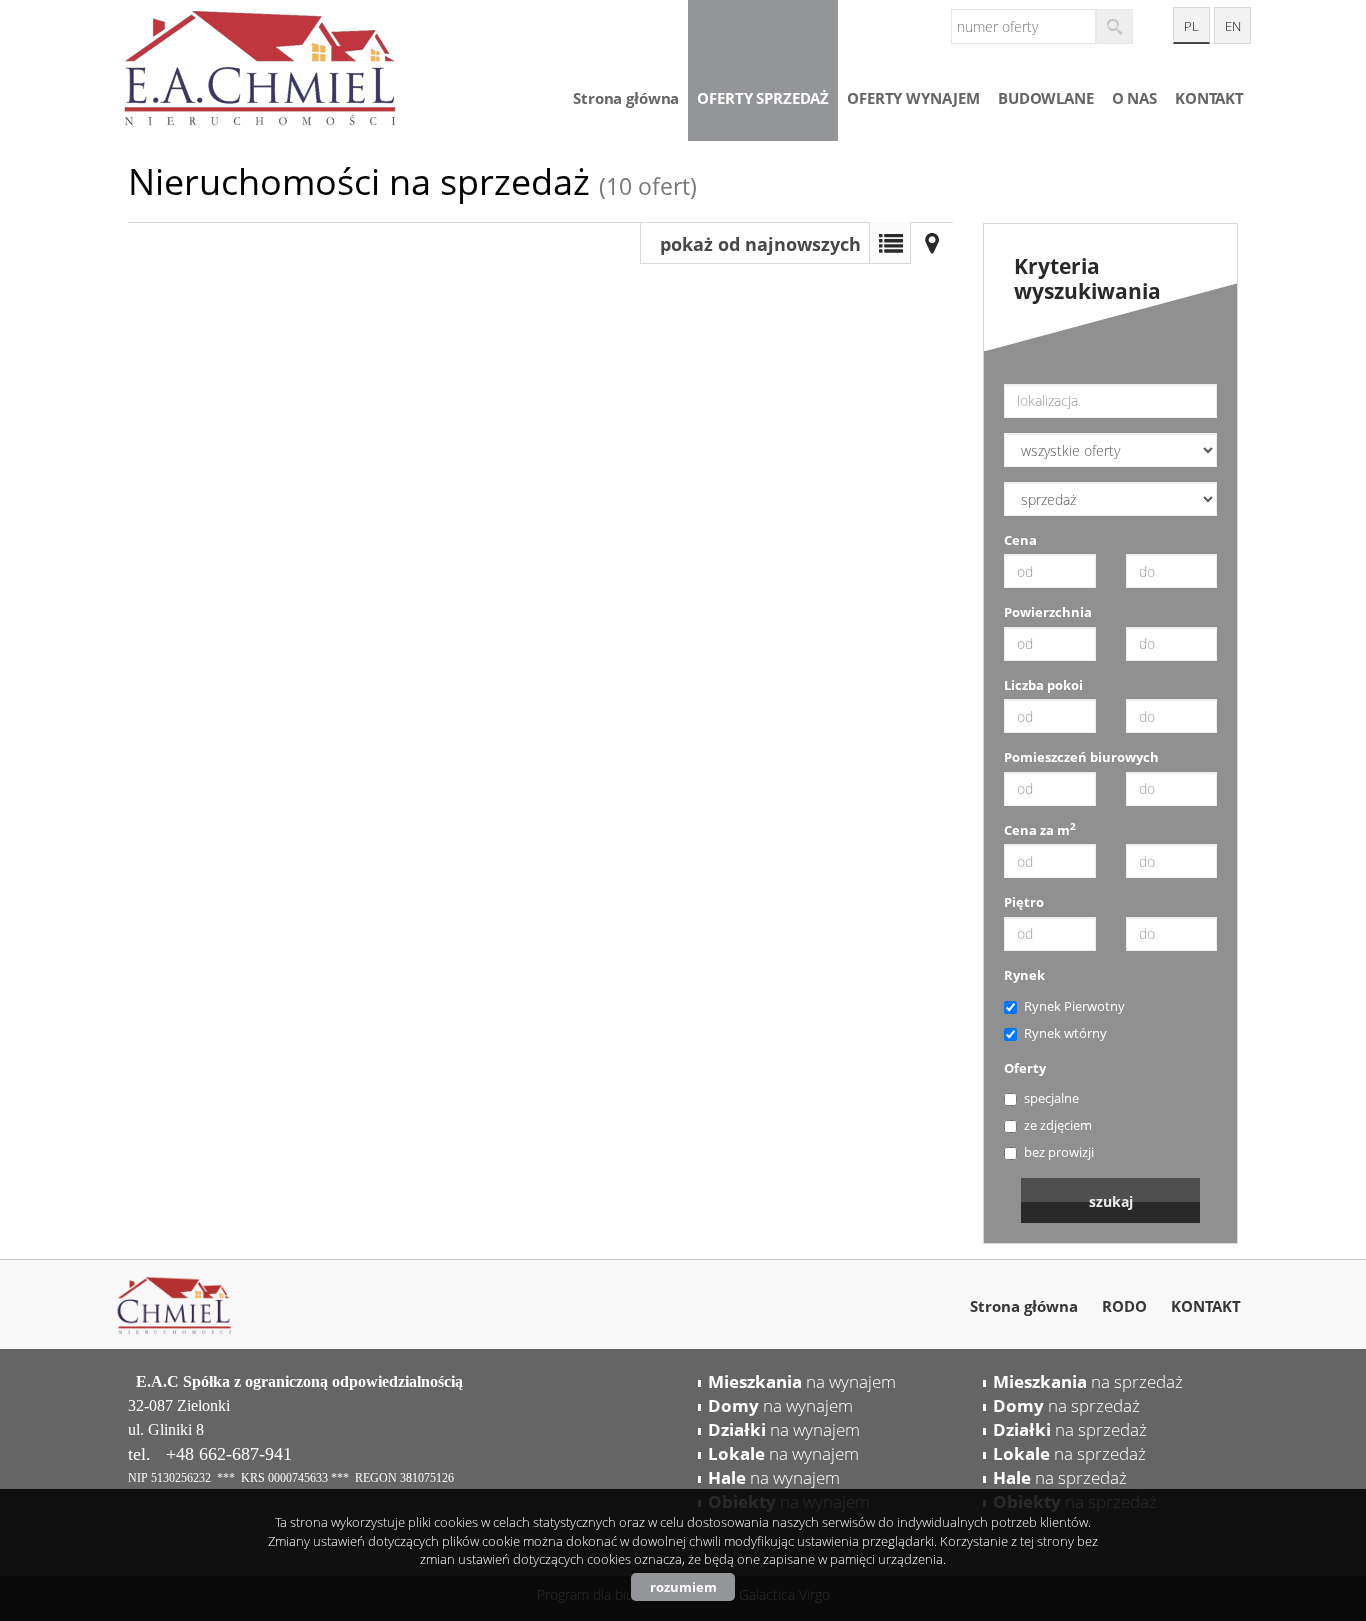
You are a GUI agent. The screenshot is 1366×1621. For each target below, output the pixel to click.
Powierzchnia (1048, 612)
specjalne (1051, 1098)
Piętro (1024, 902)
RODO (1124, 1306)
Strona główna (626, 98)
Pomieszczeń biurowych (1081, 757)
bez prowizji (1059, 1152)
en (1233, 26)
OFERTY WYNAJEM (913, 98)
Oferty (1025, 1068)
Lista (890, 243)
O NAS (1134, 98)
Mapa (932, 243)
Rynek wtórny (1065, 1033)
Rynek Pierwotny (1074, 1006)
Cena (1020, 540)
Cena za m (1040, 830)
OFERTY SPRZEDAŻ (763, 98)
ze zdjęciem (1058, 1125)
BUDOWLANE (1046, 98)
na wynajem (802, 1381)
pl (1191, 26)
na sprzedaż (1088, 1381)
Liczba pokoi (1043, 685)
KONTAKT (1209, 98)
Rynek (1024, 975)
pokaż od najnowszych (760, 244)
